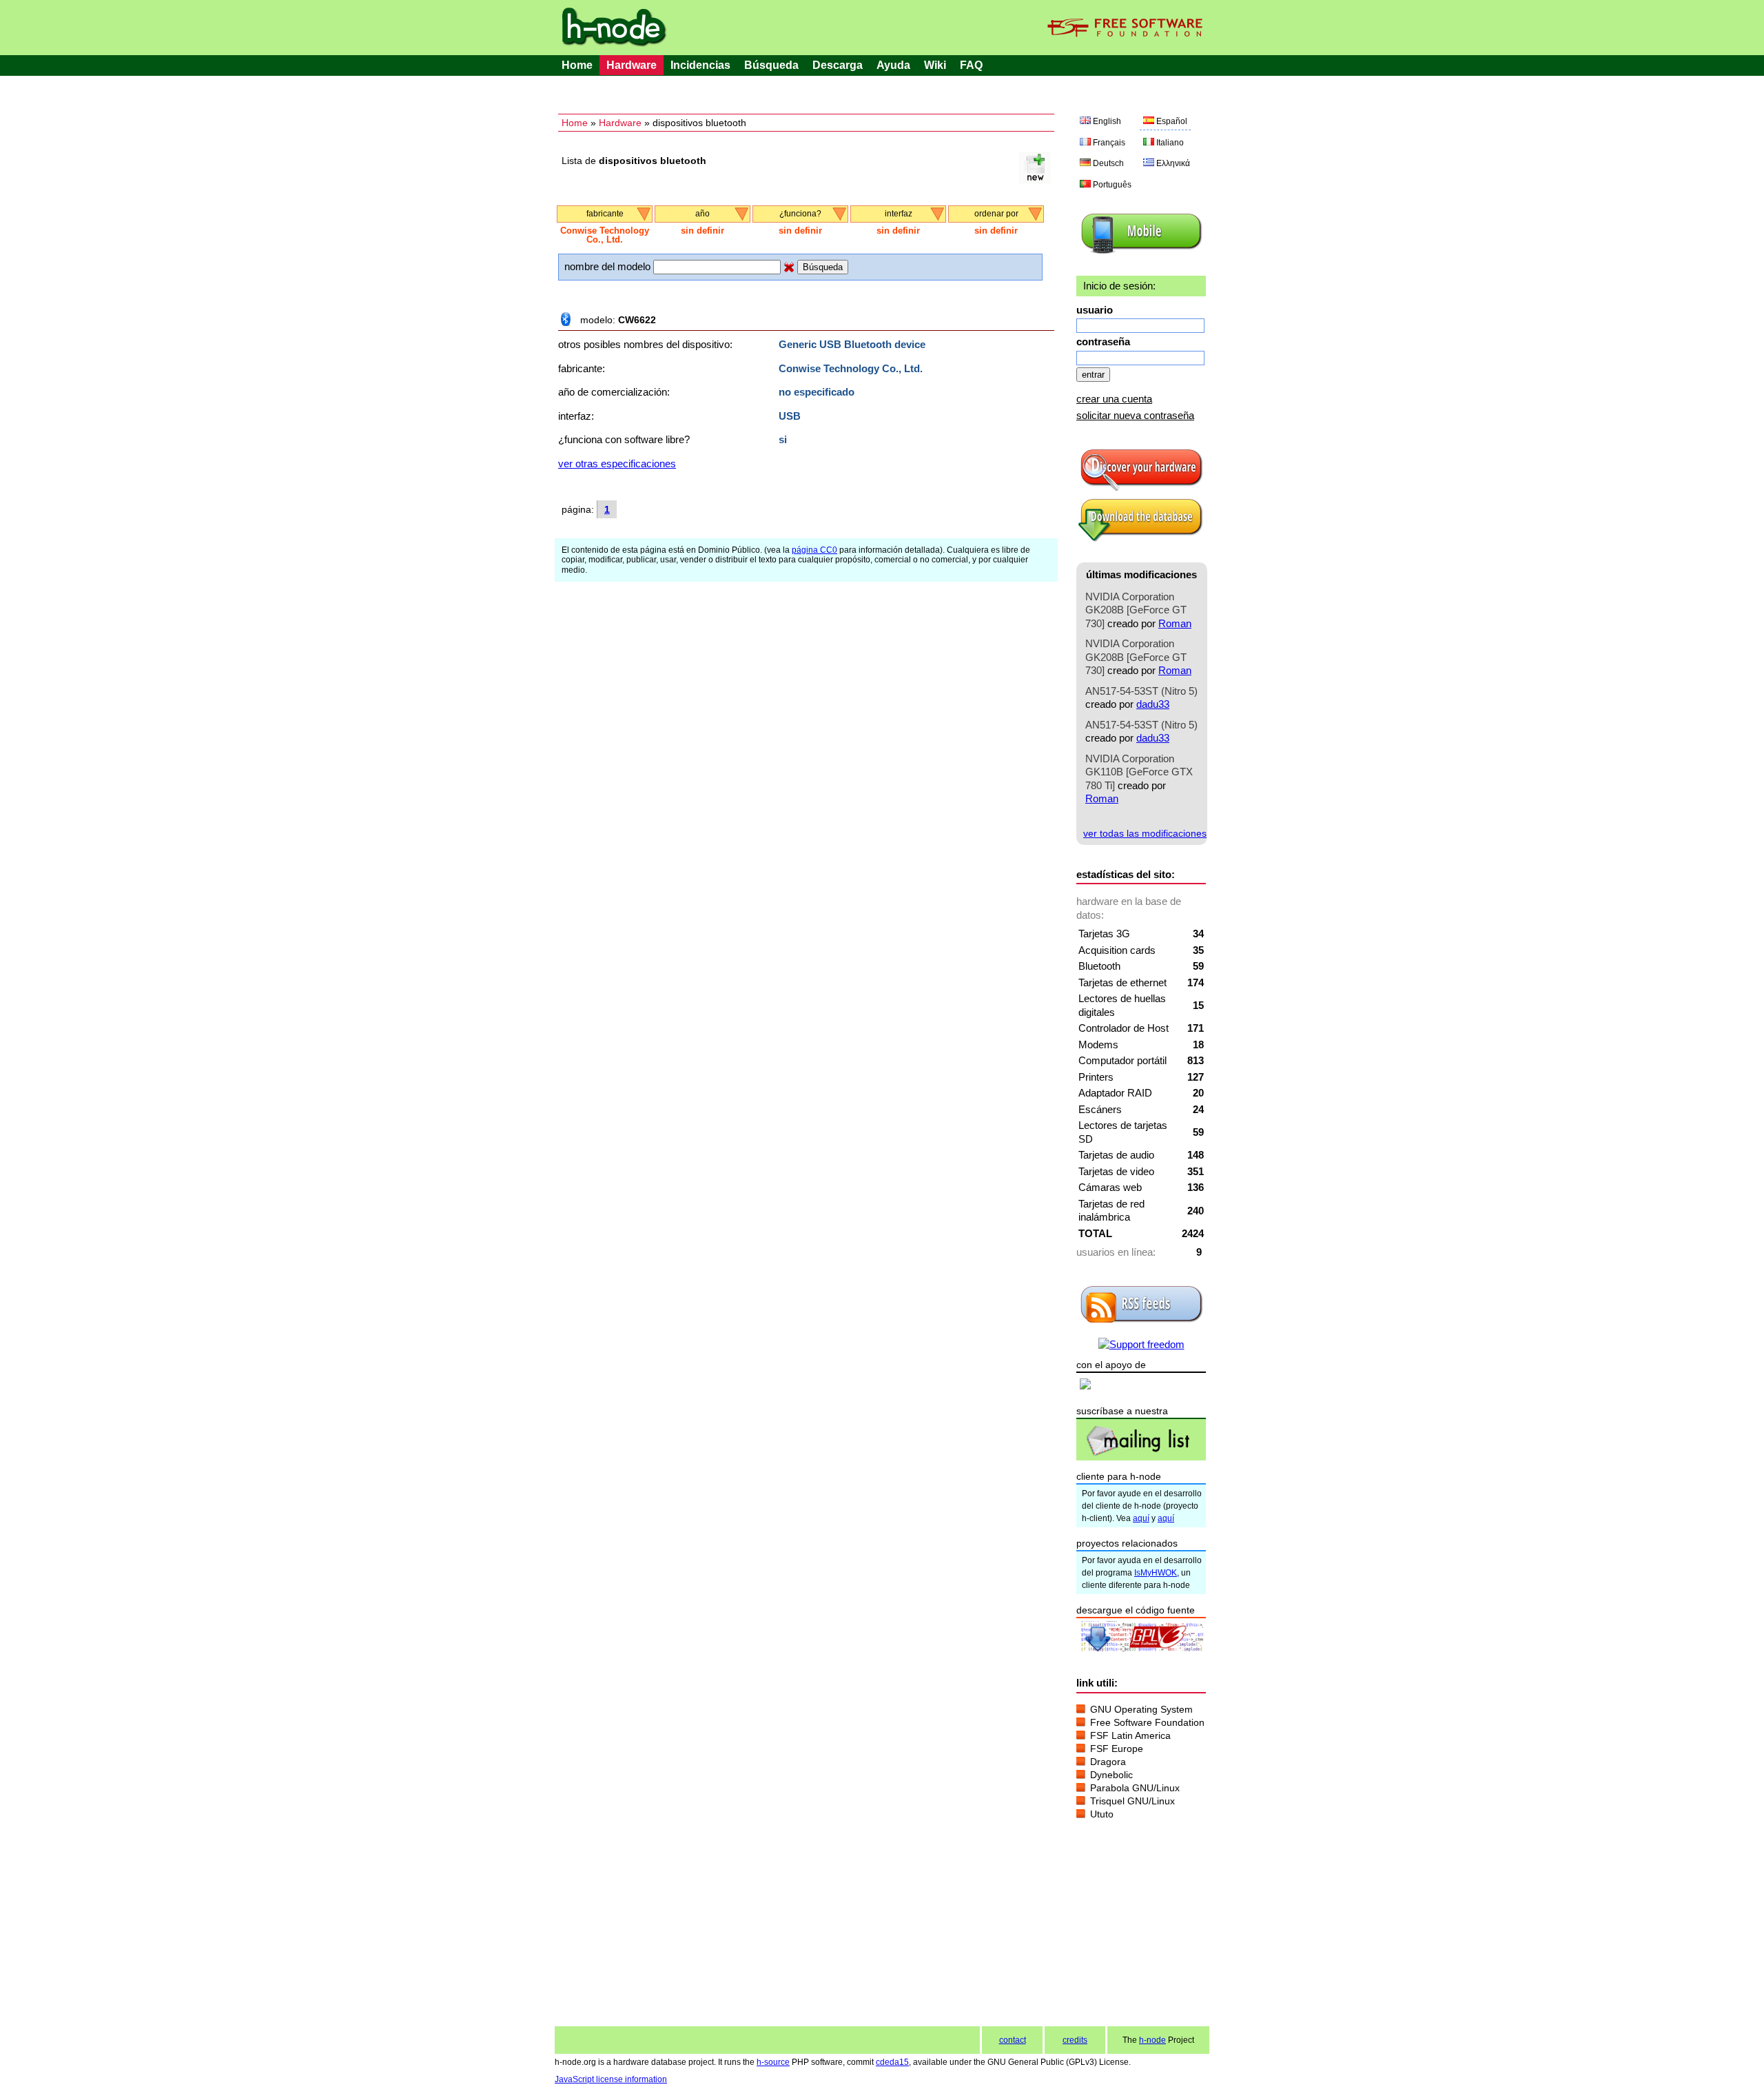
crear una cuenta (1114, 399)
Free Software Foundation (1147, 1722)
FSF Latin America (1130, 1735)
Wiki (935, 65)
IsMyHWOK (1156, 1573)
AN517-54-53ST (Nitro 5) (1141, 691)
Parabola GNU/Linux (1135, 1788)
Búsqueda (771, 65)
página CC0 (814, 550)
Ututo (1102, 1814)
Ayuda (893, 65)
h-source (773, 2062)
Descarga (838, 65)
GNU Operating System (1141, 1709)
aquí (1141, 1518)
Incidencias (700, 65)
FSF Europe (1117, 1749)
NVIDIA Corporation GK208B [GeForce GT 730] (1136, 610)
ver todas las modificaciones (1145, 833)
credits (1075, 2040)
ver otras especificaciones (617, 463)
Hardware (632, 65)
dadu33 (1153, 704)
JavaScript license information (611, 2079)
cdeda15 (892, 2062)
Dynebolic (1111, 1775)
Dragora (1108, 1762)
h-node (1152, 2040)
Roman (1175, 623)
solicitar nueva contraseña (1135, 415)
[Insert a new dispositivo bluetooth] (1035, 180)
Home (577, 65)
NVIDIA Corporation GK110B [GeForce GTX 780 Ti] (1139, 772)
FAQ (971, 65)
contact (1013, 2040)
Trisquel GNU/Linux (1132, 1801)
